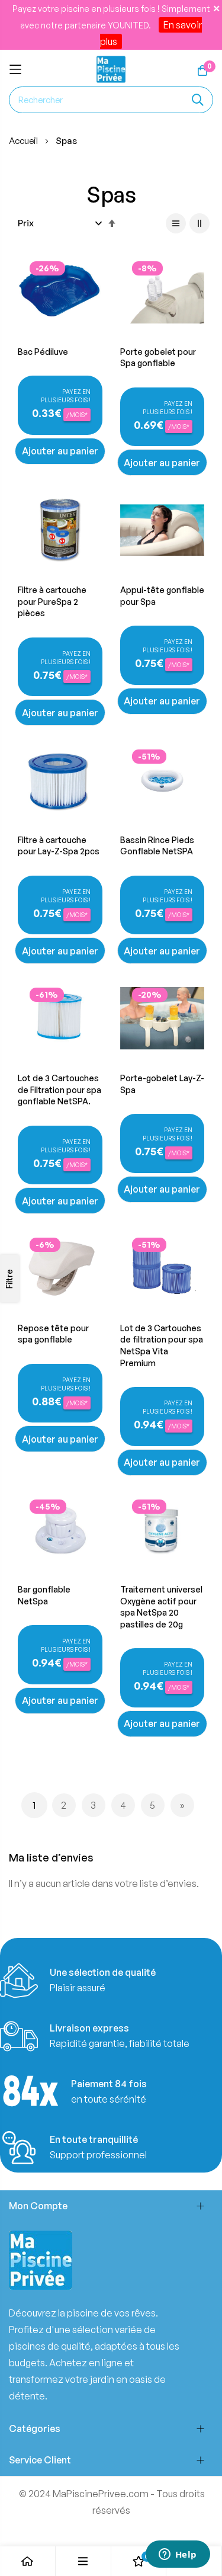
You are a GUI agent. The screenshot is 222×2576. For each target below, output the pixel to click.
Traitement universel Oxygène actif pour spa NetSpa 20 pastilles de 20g (161, 1607)
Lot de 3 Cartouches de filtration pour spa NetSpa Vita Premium (162, 1345)
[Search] (198, 100)
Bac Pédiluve (43, 352)
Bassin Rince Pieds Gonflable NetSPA (157, 846)
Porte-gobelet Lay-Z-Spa (162, 1084)
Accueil (24, 141)
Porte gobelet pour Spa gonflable (158, 358)
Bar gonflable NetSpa (44, 1595)
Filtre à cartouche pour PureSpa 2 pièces (52, 601)
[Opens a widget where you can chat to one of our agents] (178, 2555)
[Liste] (176, 223)
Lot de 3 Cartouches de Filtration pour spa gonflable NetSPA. (59, 1090)
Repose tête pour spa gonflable (53, 1334)
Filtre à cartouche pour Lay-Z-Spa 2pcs (59, 846)
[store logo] (111, 70)
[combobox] (111, 100)
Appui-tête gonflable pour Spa (162, 596)
